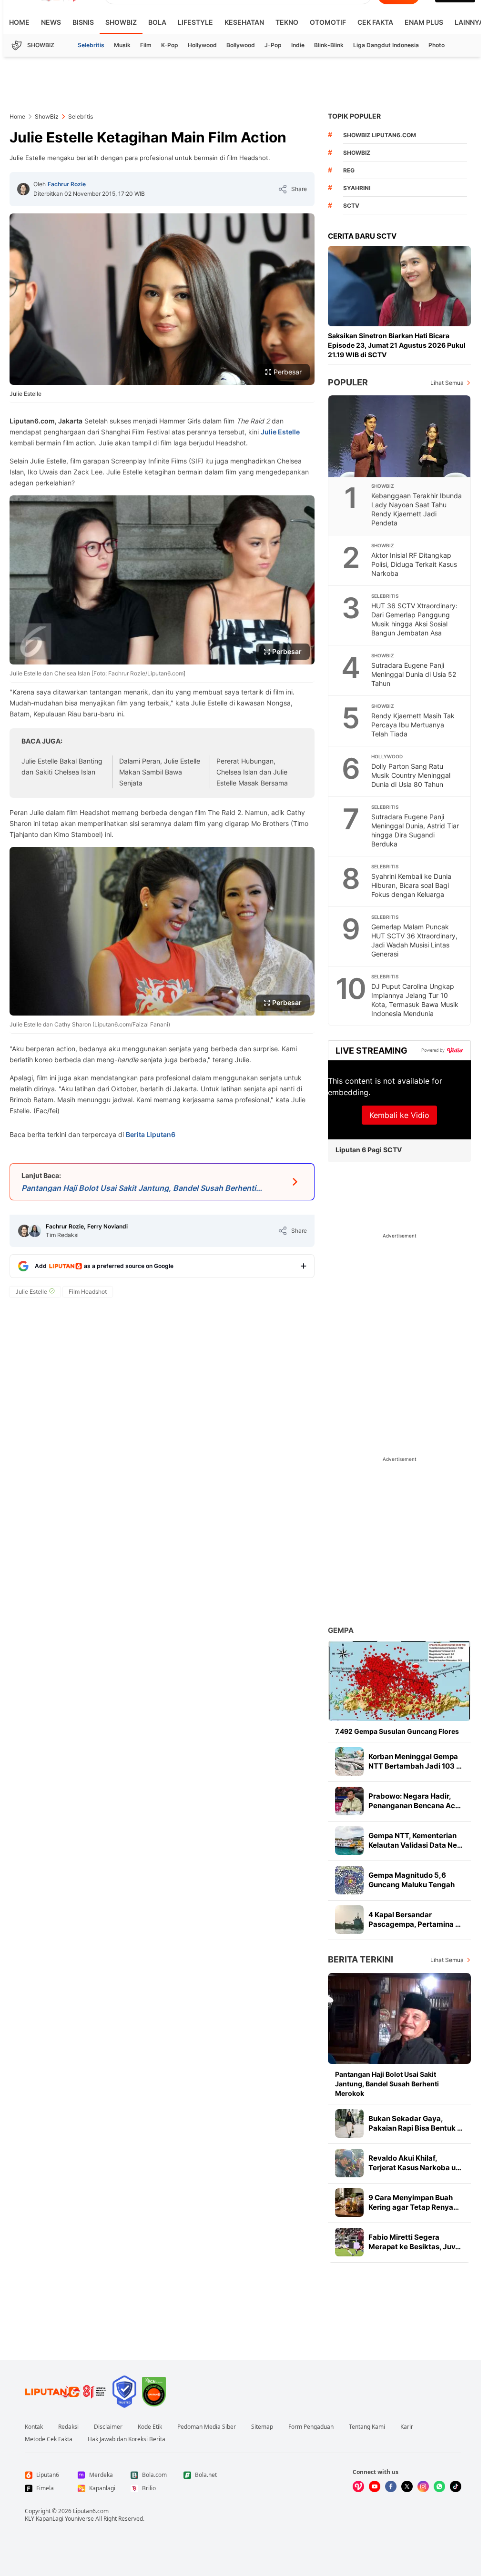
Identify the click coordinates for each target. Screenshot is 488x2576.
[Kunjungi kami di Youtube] (375, 2486)
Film (146, 45)
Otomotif (328, 22)
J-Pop (273, 45)
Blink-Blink (329, 45)
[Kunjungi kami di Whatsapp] (439, 2486)
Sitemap (262, 2427)
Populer (348, 382)
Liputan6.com (91, 2511)
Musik (122, 45)
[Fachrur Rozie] (23, 189)
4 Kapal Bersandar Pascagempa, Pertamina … (415, 1919)
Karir (407, 2427)
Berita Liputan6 (151, 1134)
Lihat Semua (447, 383)
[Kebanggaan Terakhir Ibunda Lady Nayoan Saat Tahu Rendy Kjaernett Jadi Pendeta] (400, 436)
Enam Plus (424, 22)
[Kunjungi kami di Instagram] (423, 2486)
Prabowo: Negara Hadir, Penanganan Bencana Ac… (415, 1801)
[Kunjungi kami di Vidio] (358, 2486)
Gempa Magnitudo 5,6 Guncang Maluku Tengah (412, 1880)
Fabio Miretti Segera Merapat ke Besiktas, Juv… (415, 2242)
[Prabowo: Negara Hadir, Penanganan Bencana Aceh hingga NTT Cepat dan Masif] (349, 1801)
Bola (157, 22)
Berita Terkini (361, 1959)
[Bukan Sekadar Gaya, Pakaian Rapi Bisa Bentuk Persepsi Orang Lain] (349, 2123)
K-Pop (170, 45)
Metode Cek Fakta (49, 2439)
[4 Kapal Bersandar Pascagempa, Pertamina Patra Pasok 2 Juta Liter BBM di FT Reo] (349, 1920)
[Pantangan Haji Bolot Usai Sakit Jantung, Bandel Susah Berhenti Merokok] (399, 2018)
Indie (298, 45)
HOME (19, 22)
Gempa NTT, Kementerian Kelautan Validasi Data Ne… (416, 1840)
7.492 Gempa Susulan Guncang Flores (397, 1731)
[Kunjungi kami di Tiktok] (456, 2486)
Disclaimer (108, 2427)
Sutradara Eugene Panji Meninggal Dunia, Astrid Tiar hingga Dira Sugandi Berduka (415, 830)
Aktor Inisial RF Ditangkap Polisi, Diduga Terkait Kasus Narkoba (414, 564)
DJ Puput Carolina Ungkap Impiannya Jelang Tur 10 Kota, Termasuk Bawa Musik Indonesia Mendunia (415, 1000)
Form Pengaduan (311, 2427)
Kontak (34, 2427)
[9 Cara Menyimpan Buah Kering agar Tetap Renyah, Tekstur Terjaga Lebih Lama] (349, 2203)
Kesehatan (244, 22)
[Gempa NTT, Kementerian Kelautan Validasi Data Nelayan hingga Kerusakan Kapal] (349, 1841)
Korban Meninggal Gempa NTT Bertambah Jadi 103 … (415, 1761)
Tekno (287, 22)
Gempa (341, 1630)
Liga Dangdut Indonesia (386, 45)
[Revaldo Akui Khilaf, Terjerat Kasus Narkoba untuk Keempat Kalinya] (349, 2163)
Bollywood (241, 45)
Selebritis (91, 45)
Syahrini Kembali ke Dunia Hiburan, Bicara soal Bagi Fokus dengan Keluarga (411, 885)
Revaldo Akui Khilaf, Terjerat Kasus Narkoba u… (415, 2163)
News (51, 22)
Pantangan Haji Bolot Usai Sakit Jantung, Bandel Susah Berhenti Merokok (387, 2084)
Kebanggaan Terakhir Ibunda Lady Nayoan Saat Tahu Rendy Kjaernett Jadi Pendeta (417, 509)
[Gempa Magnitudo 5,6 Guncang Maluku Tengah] (349, 1880)
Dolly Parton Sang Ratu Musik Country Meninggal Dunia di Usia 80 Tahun (411, 775)
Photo (437, 45)
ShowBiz (121, 22)
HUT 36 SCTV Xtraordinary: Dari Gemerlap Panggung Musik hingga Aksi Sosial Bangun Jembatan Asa (414, 619)
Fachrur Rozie (67, 184)
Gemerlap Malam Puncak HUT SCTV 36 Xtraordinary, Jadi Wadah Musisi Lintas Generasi (414, 940)
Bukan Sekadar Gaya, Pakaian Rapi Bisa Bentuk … (416, 2123)
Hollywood (202, 45)
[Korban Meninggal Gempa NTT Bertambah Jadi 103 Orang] (349, 1761)
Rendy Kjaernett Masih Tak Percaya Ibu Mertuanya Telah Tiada (413, 725)
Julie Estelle (280, 432)
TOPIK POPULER (354, 116)
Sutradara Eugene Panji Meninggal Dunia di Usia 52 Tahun (414, 674)
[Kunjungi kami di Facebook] (391, 2486)
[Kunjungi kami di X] (407, 2486)
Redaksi (68, 2427)
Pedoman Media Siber (207, 2427)
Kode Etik (150, 2427)
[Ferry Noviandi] (35, 1231)
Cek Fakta (375, 22)
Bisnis (83, 22)
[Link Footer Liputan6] (66, 2392)
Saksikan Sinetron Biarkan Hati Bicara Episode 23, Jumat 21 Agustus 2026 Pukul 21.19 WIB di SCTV (397, 345)
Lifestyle (195, 22)
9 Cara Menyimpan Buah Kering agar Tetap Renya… (414, 2202)
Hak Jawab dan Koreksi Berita (127, 2439)
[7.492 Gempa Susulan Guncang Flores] (399, 1681)
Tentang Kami (367, 2427)
